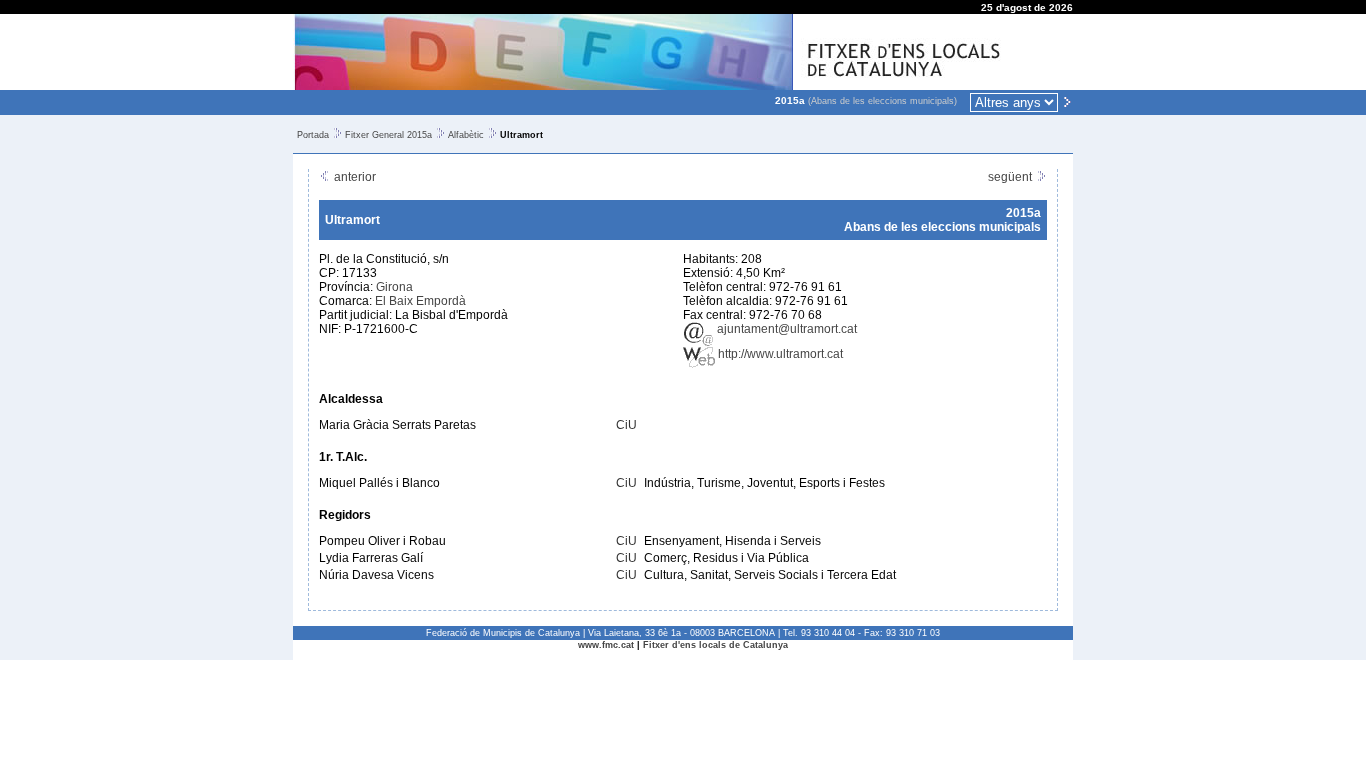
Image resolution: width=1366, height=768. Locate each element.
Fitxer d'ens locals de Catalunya (715, 645)
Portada (313, 135)
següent (1011, 177)
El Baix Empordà (420, 301)
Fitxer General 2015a (388, 135)
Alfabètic (466, 135)
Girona (394, 287)
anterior (353, 177)
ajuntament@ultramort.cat (785, 329)
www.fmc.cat (606, 645)
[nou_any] (1067, 101)
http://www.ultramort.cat (779, 354)
